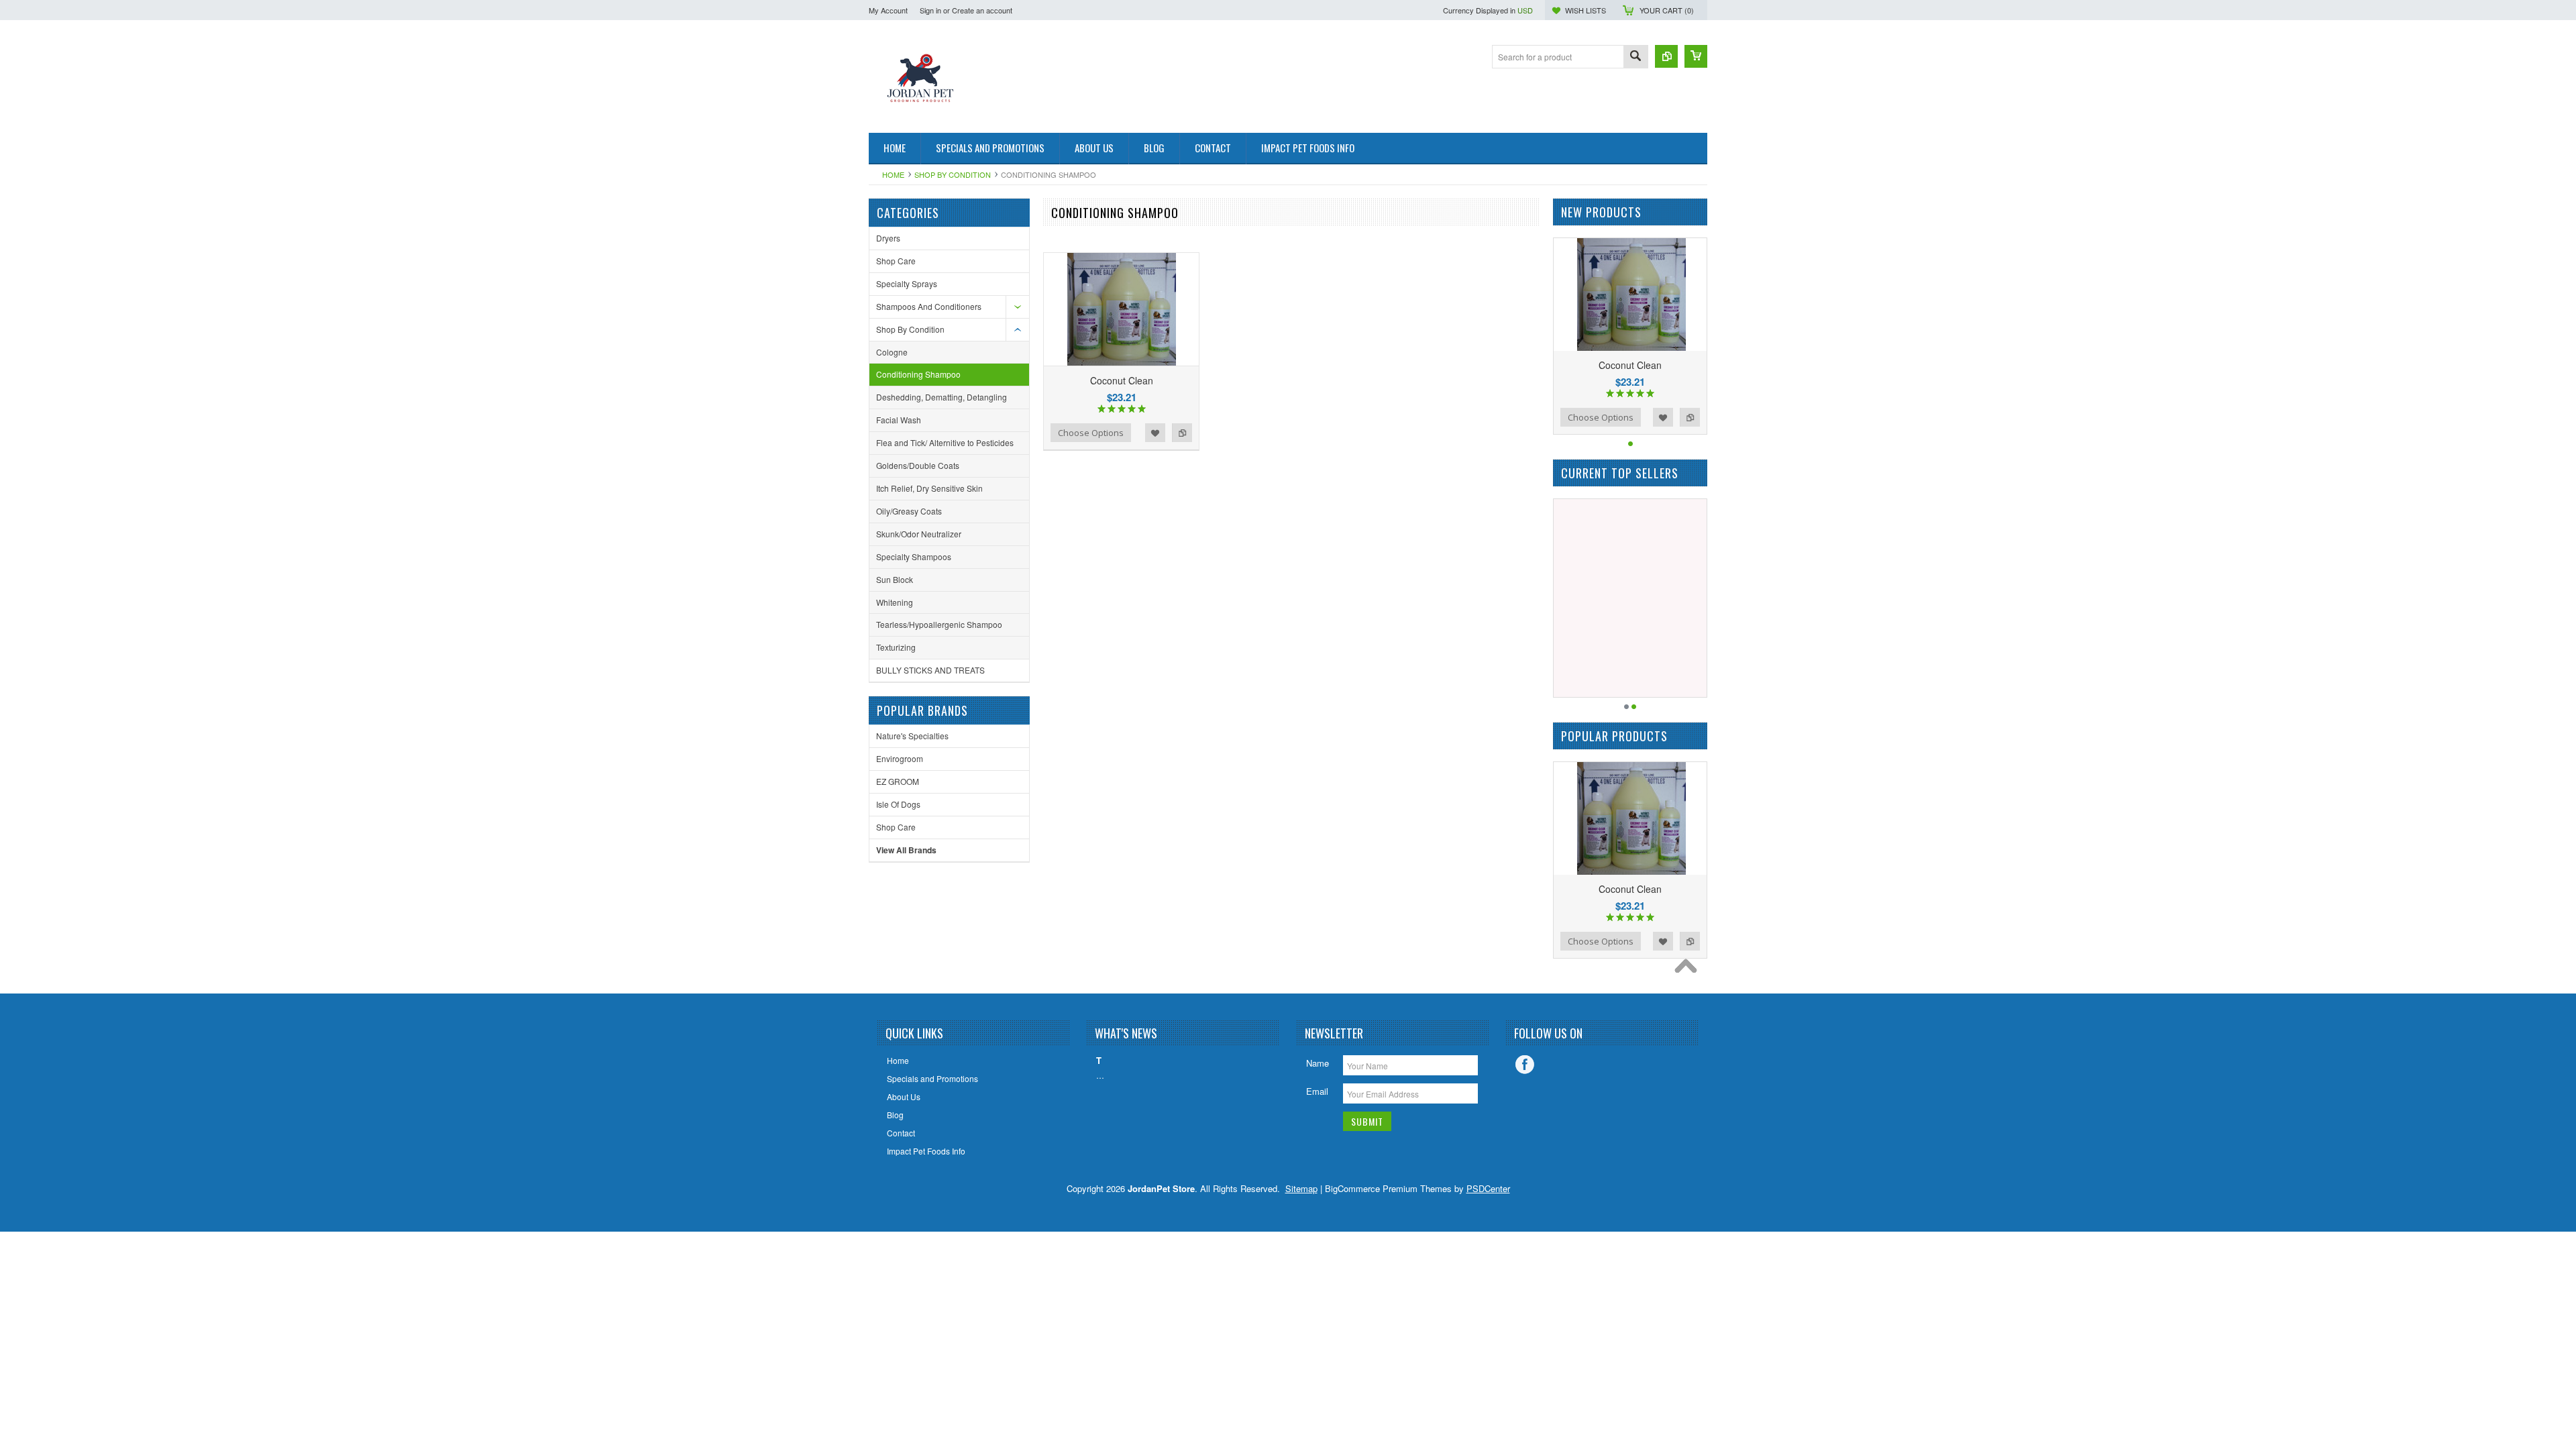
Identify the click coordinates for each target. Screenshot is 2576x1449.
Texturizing (896, 647)
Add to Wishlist (1155, 433)
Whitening (895, 602)
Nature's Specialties (912, 736)
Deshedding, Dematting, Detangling (942, 397)
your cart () (1667, 10)
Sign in (930, 10)
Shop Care (896, 261)
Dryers (888, 238)
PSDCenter (1488, 1188)
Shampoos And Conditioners (929, 306)
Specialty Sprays (907, 283)
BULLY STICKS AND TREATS (930, 670)
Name (1318, 1063)
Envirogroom (900, 758)
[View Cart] (1696, 56)
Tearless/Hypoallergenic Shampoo (939, 624)
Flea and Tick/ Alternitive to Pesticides (945, 442)
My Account (888, 10)
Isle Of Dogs (898, 804)
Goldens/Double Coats (918, 465)
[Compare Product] (1666, 56)
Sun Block (895, 579)
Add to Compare (1182, 433)
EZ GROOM (898, 781)
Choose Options (1091, 433)
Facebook (1525, 1065)
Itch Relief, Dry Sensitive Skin (929, 488)
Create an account (982, 10)
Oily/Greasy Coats (909, 511)
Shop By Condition (953, 174)
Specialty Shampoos (914, 556)
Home (893, 174)
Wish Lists (1586, 10)
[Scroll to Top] (1689, 969)
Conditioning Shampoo (918, 374)
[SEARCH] (1635, 57)
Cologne (892, 352)
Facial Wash (899, 420)
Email (1317, 1091)
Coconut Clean (1122, 380)
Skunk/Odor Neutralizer (919, 534)
